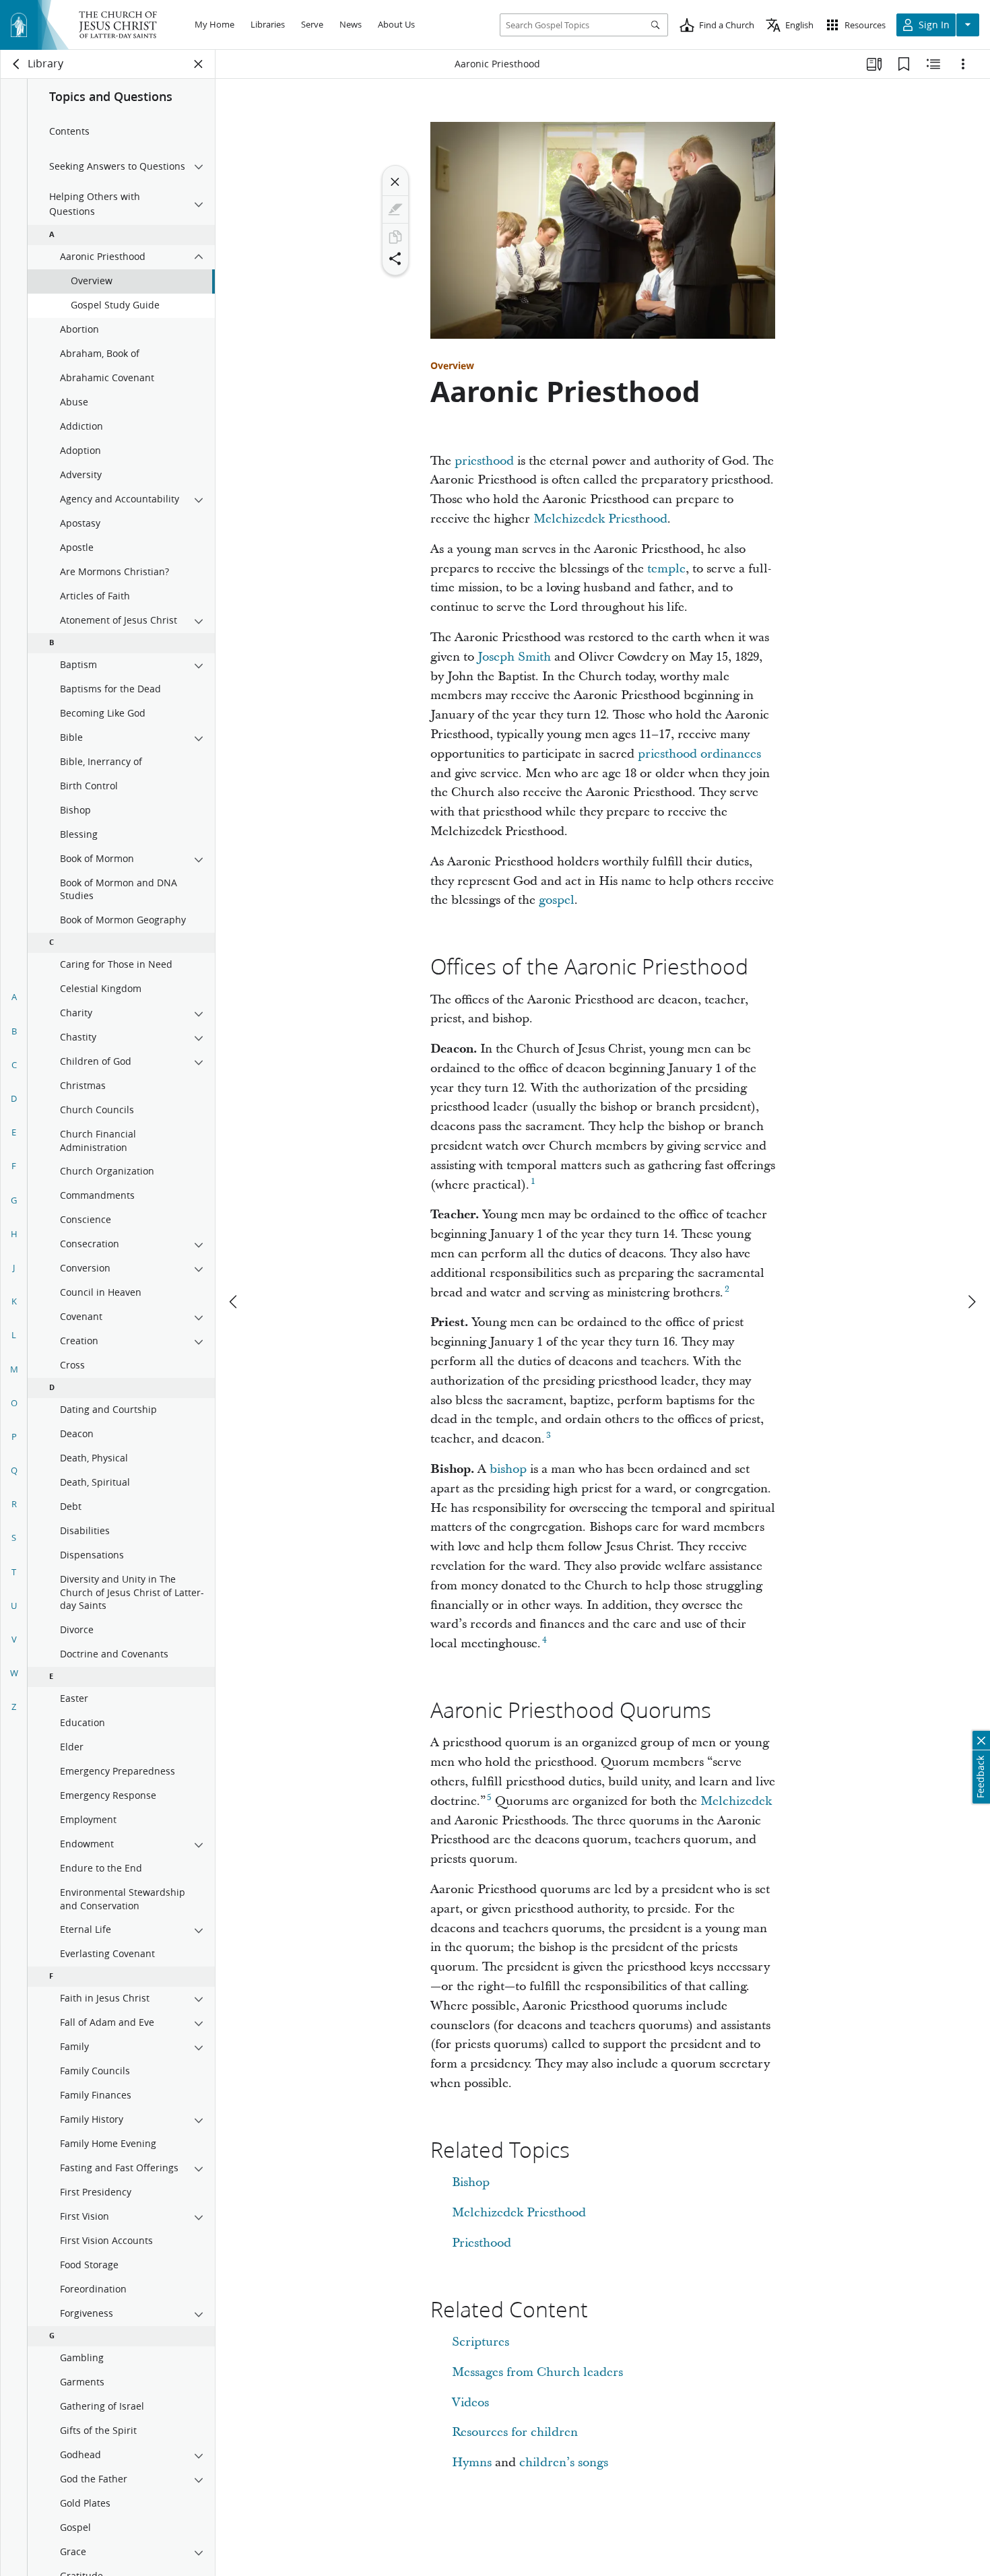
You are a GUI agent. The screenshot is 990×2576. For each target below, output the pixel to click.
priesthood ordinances (699, 754)
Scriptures (481, 2342)
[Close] (395, 182)
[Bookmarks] (904, 64)
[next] (971, 1302)
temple (666, 569)
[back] (17, 64)
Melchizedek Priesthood (600, 519)
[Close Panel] (199, 64)
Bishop (471, 2182)
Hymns (472, 2463)
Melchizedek (736, 1801)
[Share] (395, 259)
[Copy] (395, 237)
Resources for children (515, 2432)
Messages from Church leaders (537, 2372)
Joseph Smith (514, 657)
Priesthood (482, 2243)
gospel (557, 900)
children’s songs (564, 2463)
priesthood (484, 461)
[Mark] (395, 209)
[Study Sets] (874, 64)
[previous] (234, 1302)
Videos (470, 2403)
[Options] (963, 64)
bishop (508, 1469)
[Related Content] (933, 64)
